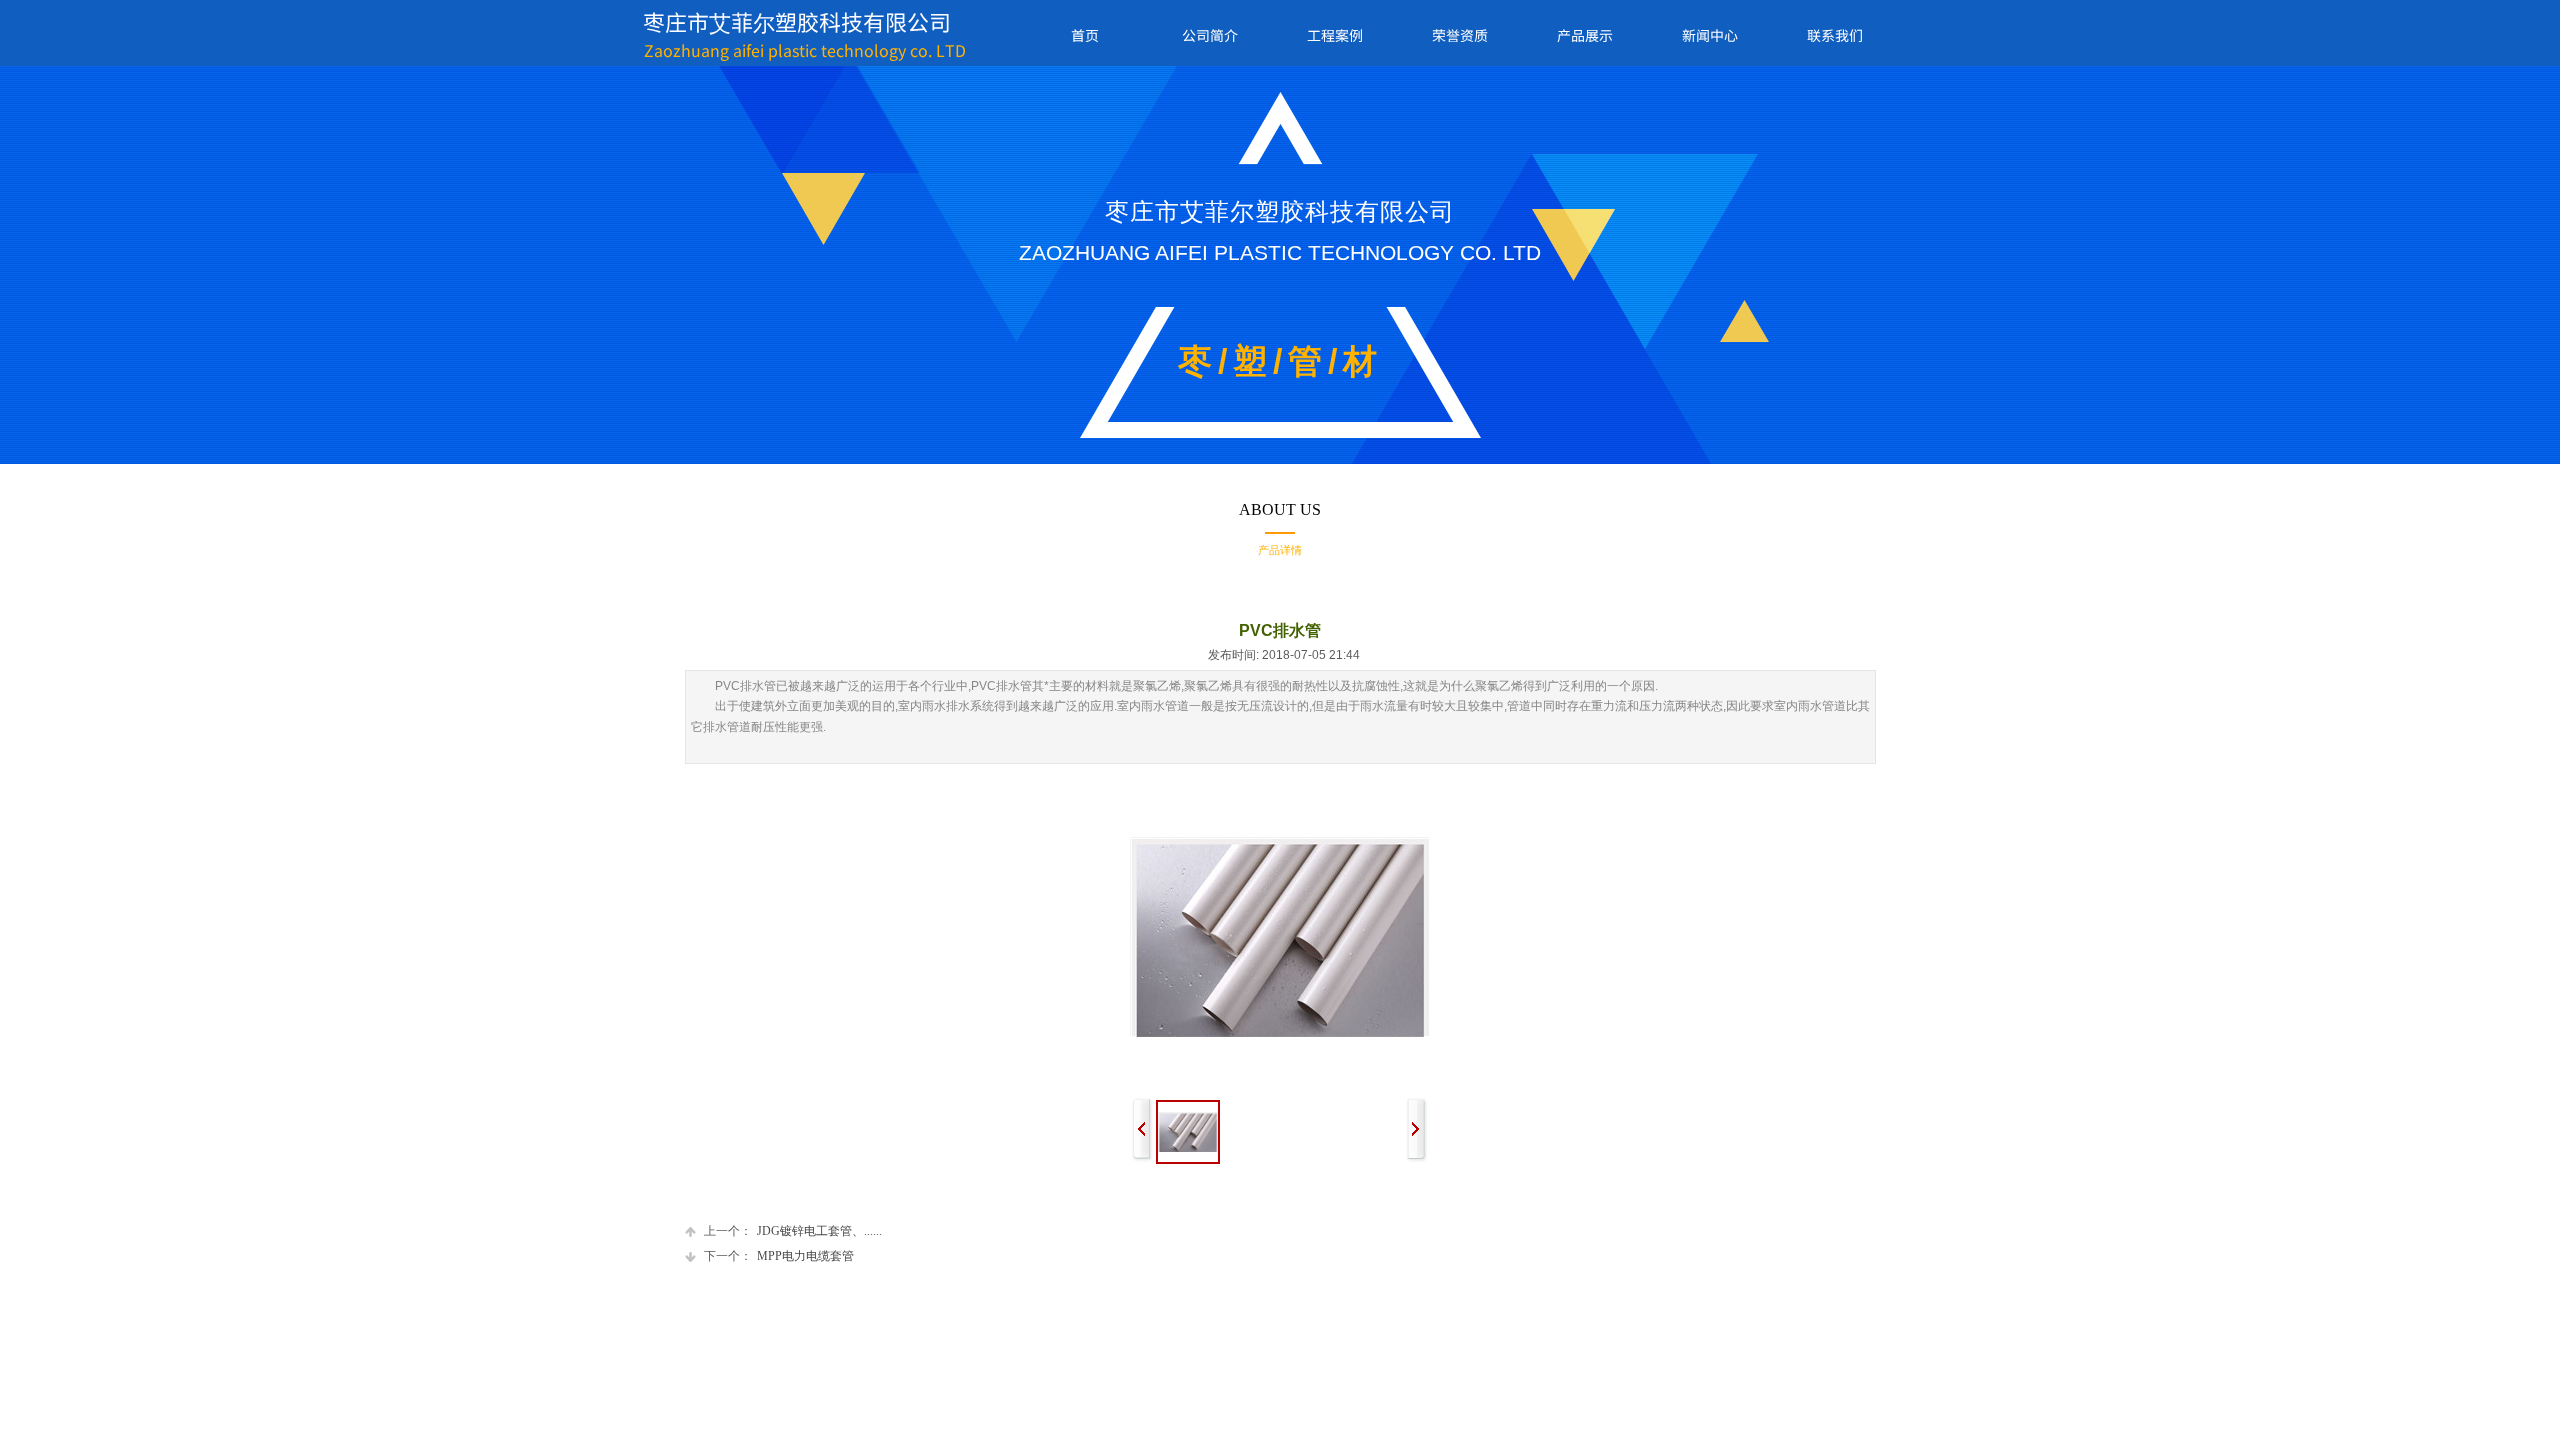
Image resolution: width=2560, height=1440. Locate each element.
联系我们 (1835, 35)
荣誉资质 (1460, 35)
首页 (1085, 35)
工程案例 (1335, 35)
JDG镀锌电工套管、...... (793, 1231)
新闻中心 (1710, 35)
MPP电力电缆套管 (779, 1256)
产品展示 (1585, 35)
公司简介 (1210, 35)
